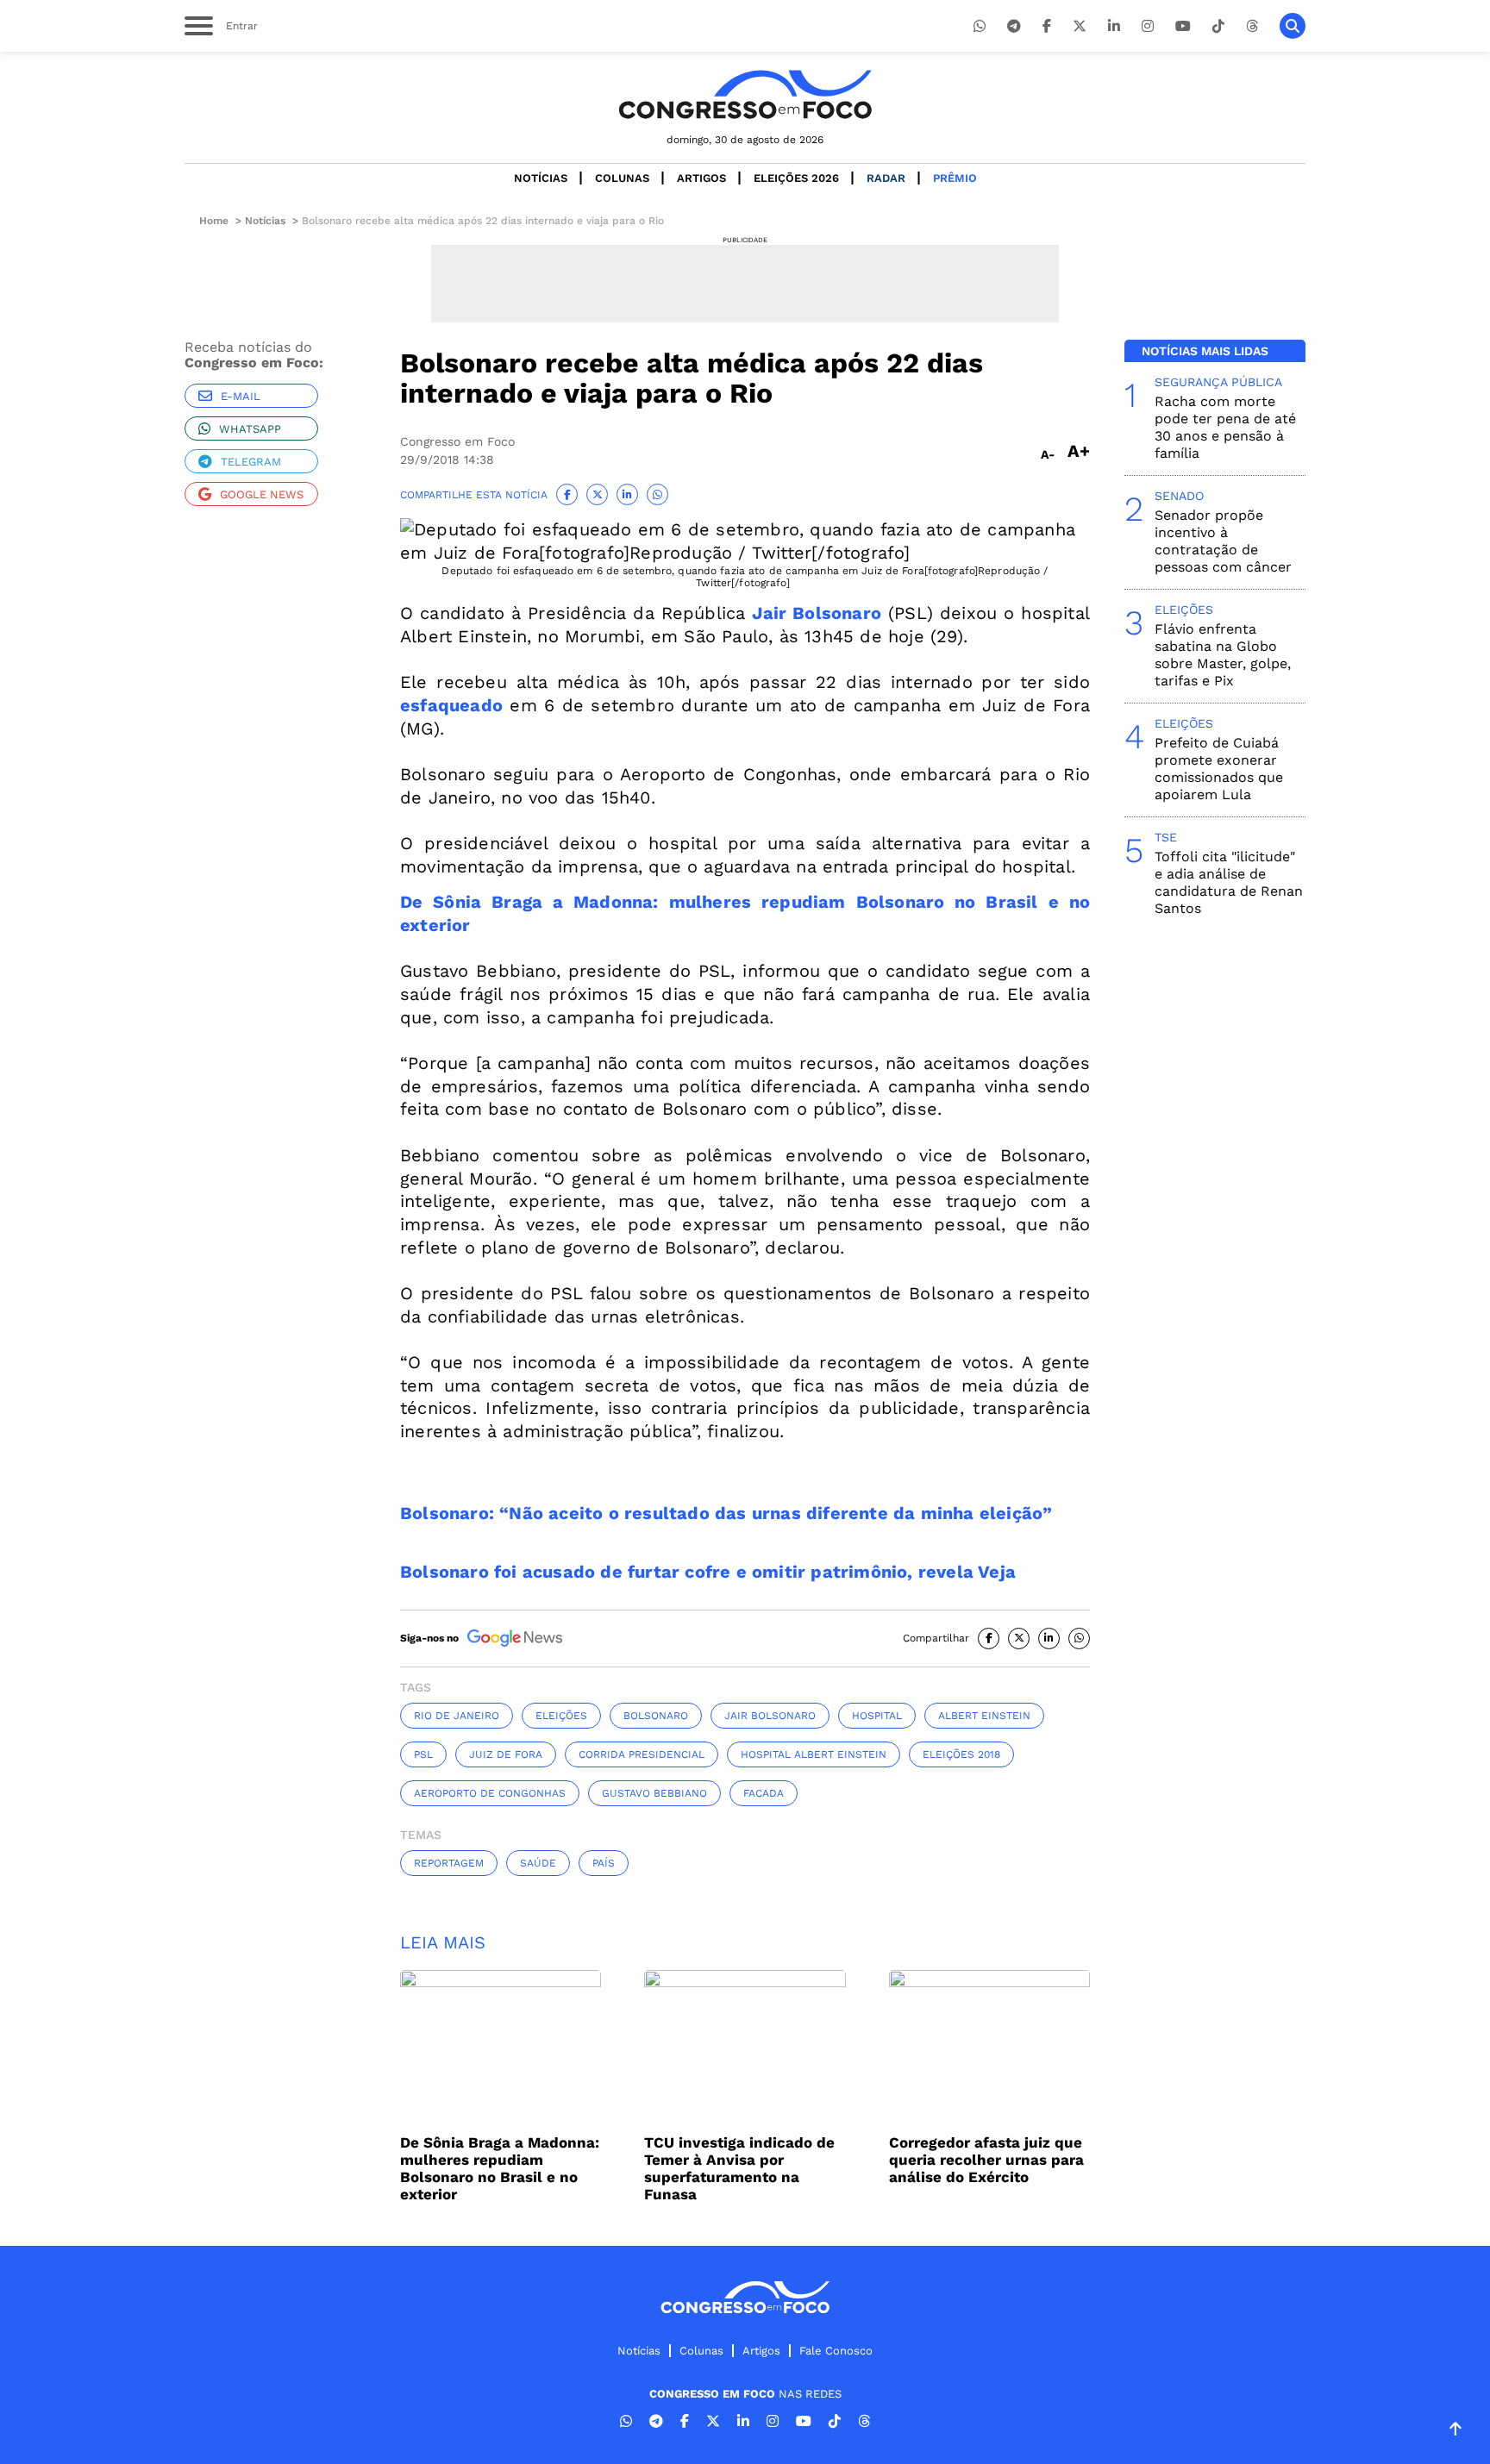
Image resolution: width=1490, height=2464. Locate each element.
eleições (561, 1716)
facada (764, 1793)
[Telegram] (1014, 26)
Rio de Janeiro (457, 1716)
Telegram (251, 462)
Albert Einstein (984, 1716)
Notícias (541, 178)
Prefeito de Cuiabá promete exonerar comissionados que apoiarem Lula (1219, 769)
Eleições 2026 (796, 178)
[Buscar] (1293, 26)
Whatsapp (250, 429)
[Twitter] (1080, 26)
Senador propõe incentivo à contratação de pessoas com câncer (1223, 541)
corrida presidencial (642, 1754)
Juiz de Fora (506, 1754)
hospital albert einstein (814, 1754)
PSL (423, 1754)
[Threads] (1252, 26)
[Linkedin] (1114, 26)
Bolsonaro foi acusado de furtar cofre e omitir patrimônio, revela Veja (708, 1572)
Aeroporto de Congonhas (490, 1793)
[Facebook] (1047, 26)
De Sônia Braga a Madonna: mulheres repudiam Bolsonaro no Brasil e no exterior (500, 2168)
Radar (886, 178)
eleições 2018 (961, 1754)
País (604, 1863)
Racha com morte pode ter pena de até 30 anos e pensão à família (1225, 427)
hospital (877, 1716)
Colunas (622, 178)
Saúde (538, 1863)
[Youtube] (1183, 26)
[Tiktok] (1218, 26)
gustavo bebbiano (654, 1793)
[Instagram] (1148, 26)
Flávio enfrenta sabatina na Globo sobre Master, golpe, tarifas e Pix (1223, 655)
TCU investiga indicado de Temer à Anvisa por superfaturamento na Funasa (739, 2168)
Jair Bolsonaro (770, 1716)
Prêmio (955, 178)
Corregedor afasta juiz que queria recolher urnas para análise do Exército (986, 2160)
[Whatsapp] (980, 26)
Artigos (701, 178)
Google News (262, 494)
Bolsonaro (656, 1716)
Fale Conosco (836, 2351)
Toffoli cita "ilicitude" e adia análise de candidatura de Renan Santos (1229, 882)
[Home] (745, 94)
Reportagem (449, 1863)
